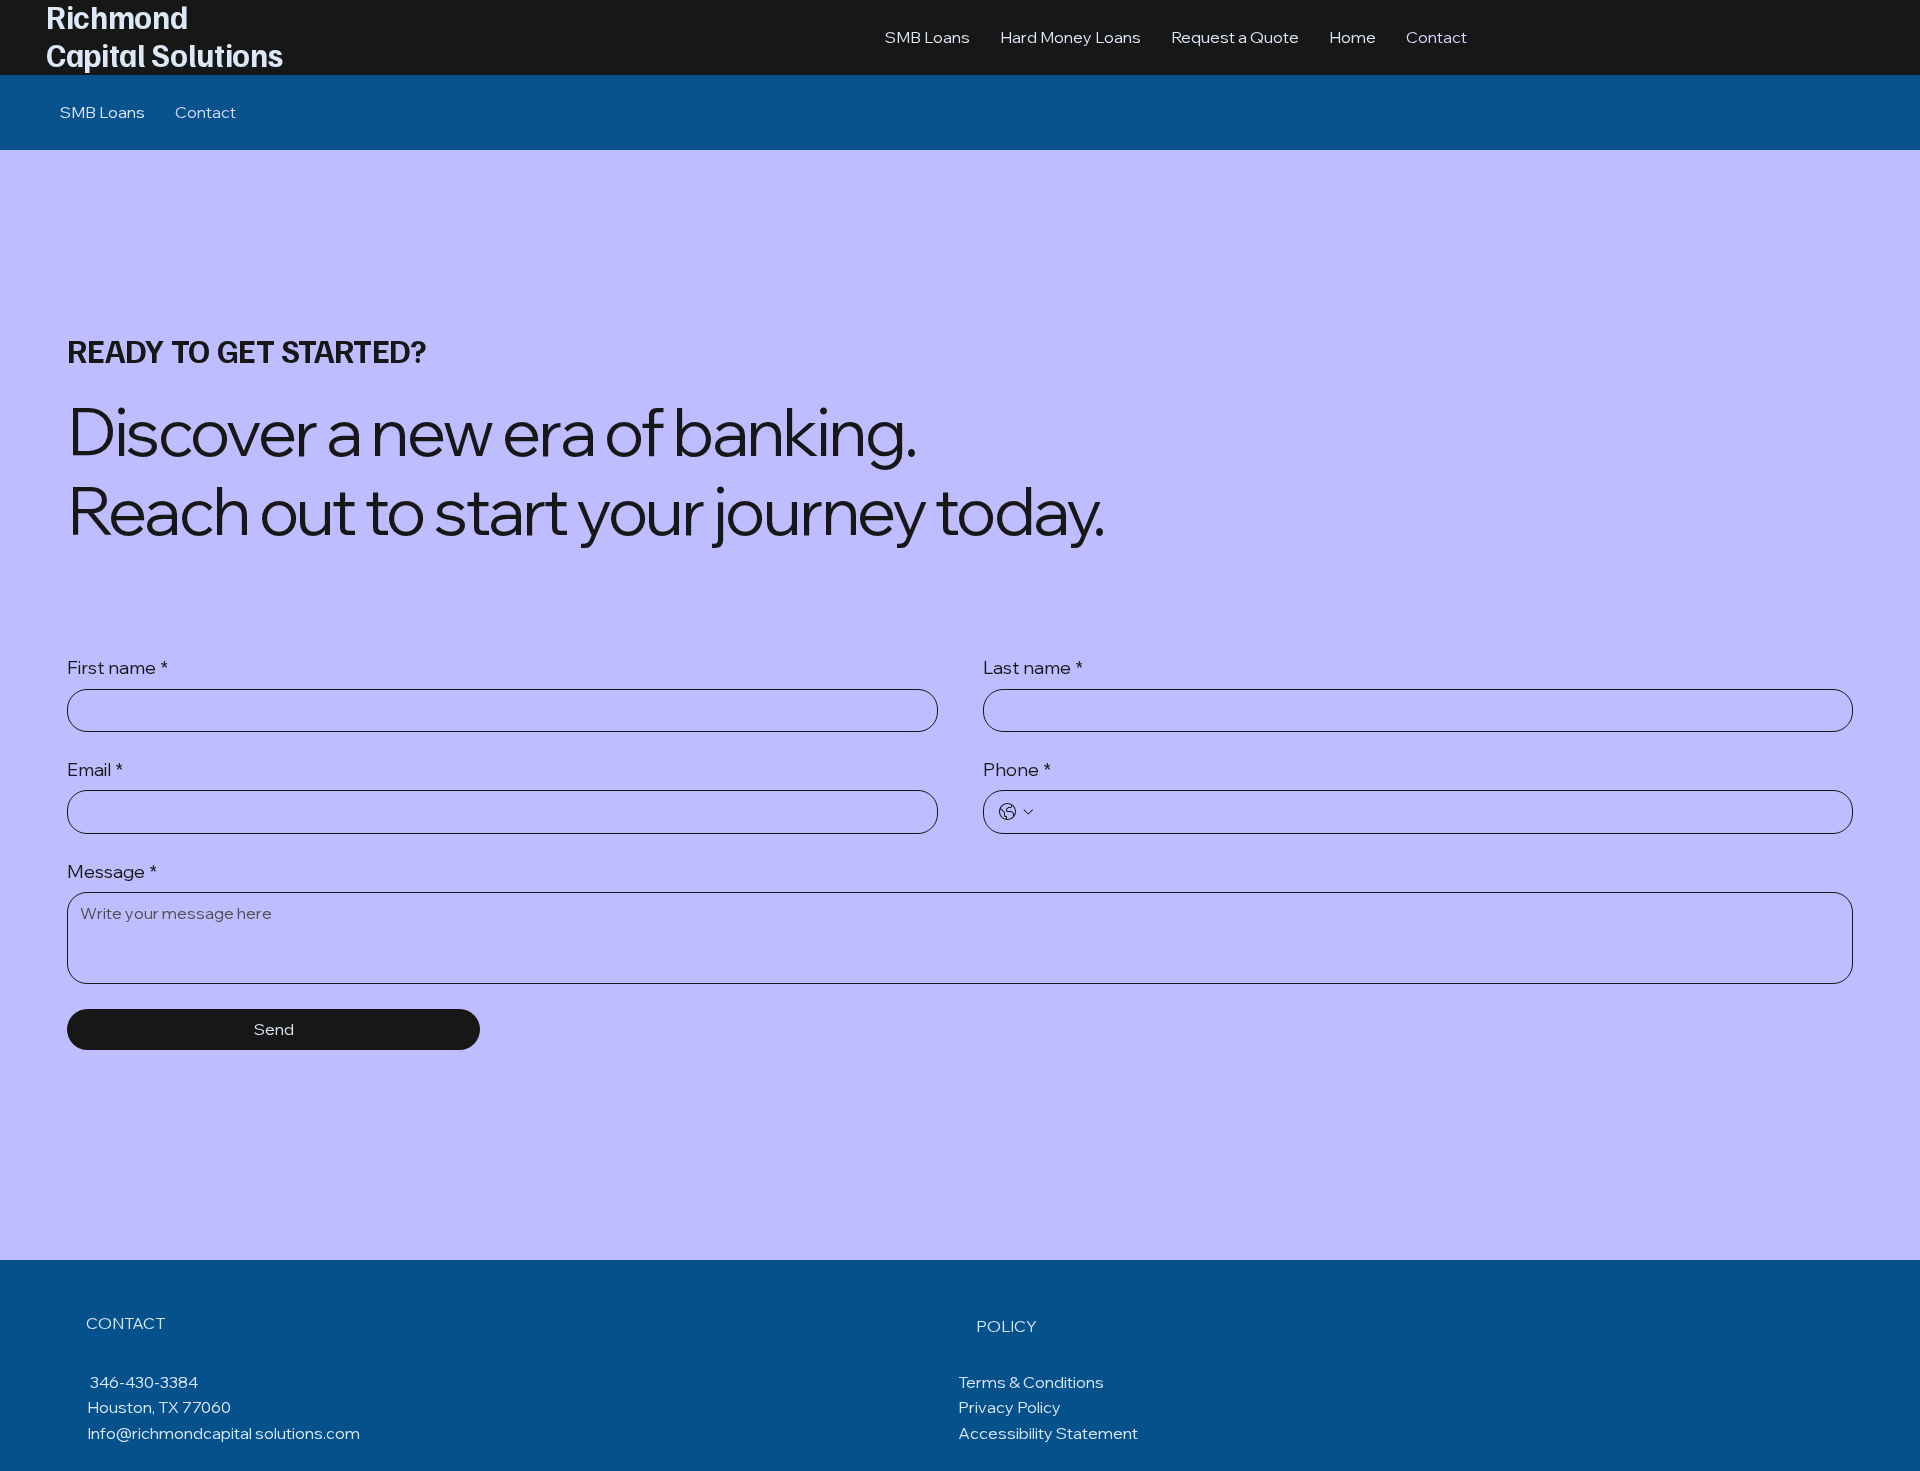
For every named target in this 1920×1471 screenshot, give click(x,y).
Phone (1017, 769)
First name (117, 667)
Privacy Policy (1009, 1407)
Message (112, 871)
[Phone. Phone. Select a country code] (1016, 812)
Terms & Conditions (1031, 1382)
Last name (1033, 667)
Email (95, 769)
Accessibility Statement (1048, 1433)
